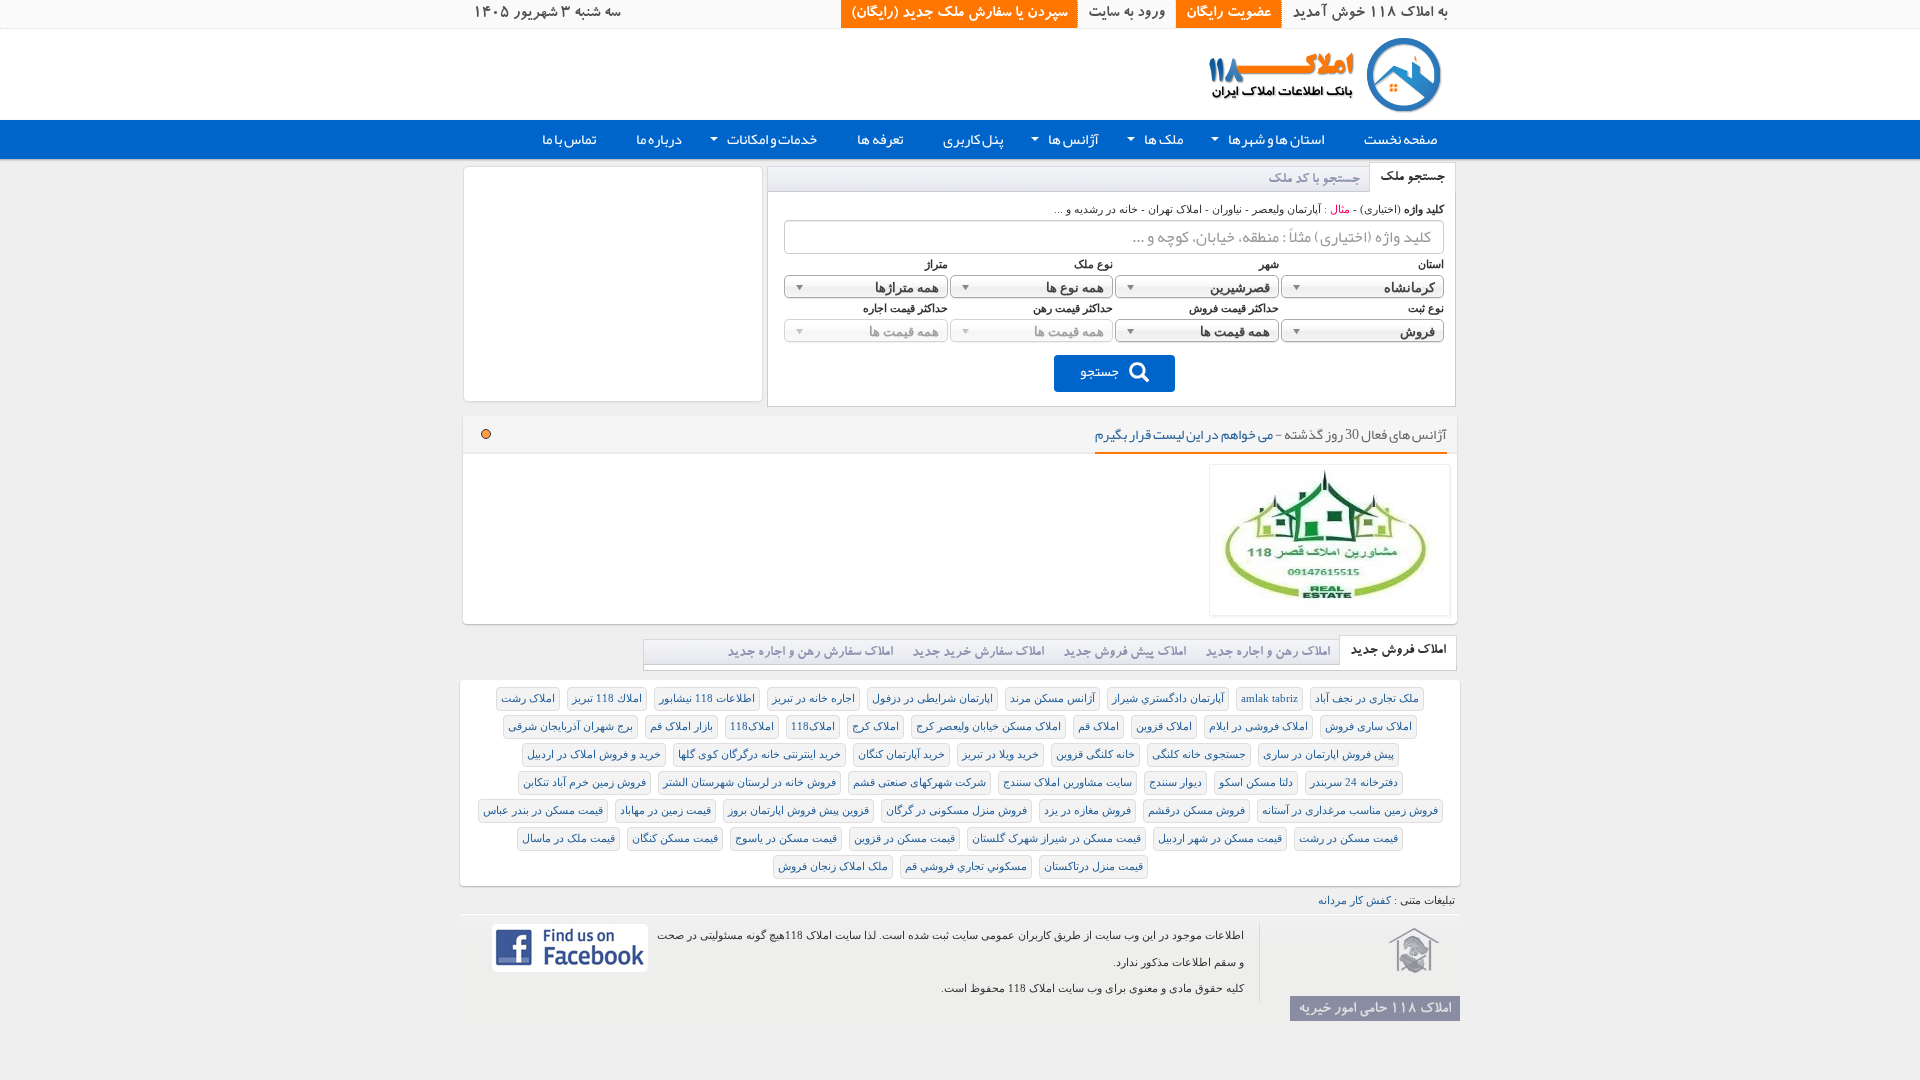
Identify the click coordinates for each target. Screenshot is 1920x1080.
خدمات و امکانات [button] (761, 142)
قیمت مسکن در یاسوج (786, 838)
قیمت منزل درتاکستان (1093, 866)
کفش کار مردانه (1354, 900)
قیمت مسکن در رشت (1348, 838)
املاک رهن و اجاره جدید (1267, 653)
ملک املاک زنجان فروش (833, 866)
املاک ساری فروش (1368, 726)
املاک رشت (528, 698)
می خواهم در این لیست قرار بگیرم (1184, 434)
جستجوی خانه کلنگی (1199, 754)
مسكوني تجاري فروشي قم (966, 866)
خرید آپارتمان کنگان (901, 754)
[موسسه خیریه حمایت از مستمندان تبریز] (1414, 950)
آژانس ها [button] (1063, 142)
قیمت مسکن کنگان (675, 838)
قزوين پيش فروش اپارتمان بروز (798, 810)
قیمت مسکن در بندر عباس (543, 810)
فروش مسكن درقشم (1196, 810)
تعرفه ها (880, 139)
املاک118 (813, 726)
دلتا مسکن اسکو (1256, 782)
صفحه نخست (1400, 139)
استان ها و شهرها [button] (1265, 142)
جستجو (1099, 371)
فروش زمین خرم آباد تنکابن (584, 782)
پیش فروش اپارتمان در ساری (1328, 754)
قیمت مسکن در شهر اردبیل (1220, 838)
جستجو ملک (1412, 178)
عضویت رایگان (1228, 14)
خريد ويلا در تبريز (1000, 754)
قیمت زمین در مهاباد (665, 810)
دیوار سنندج (1175, 782)
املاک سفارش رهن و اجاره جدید (810, 653)
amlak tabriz (1269, 698)
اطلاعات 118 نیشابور (707, 698)
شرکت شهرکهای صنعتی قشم (919, 782)
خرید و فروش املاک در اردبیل (594, 754)
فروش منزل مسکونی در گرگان (956, 810)
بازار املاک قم (681, 726)
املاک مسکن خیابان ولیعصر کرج (988, 726)
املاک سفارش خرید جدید (978, 653)
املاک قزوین (1164, 726)
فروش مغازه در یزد (1087, 810)
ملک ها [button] (1153, 142)
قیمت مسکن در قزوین (904, 838)
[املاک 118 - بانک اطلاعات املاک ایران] (1332, 73)
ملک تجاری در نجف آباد (1367, 698)
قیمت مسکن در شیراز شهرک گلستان (1056, 838)
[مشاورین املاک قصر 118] (1329, 540)
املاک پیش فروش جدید (1124, 653)
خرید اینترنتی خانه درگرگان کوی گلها (759, 754)
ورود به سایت (1126, 14)
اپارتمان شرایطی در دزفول (932, 698)
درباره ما (659, 139)
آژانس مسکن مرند (1052, 698)
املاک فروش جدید (1398, 651)
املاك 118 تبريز (607, 698)
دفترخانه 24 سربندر (1354, 782)
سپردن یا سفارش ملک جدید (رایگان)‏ (959, 14)
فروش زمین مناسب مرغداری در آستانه (1350, 810)
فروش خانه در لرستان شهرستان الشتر (749, 782)
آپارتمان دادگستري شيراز (1168, 698)
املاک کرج (875, 726)
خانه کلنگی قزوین (1095, 754)
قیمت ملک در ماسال (568, 838)
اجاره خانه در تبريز (813, 698)
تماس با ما (569, 139)
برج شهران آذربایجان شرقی (570, 726)
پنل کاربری (973, 139)
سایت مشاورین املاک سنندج (1067, 782)
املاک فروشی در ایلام (1258, 726)
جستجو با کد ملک (1314, 180)
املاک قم (1098, 726)
